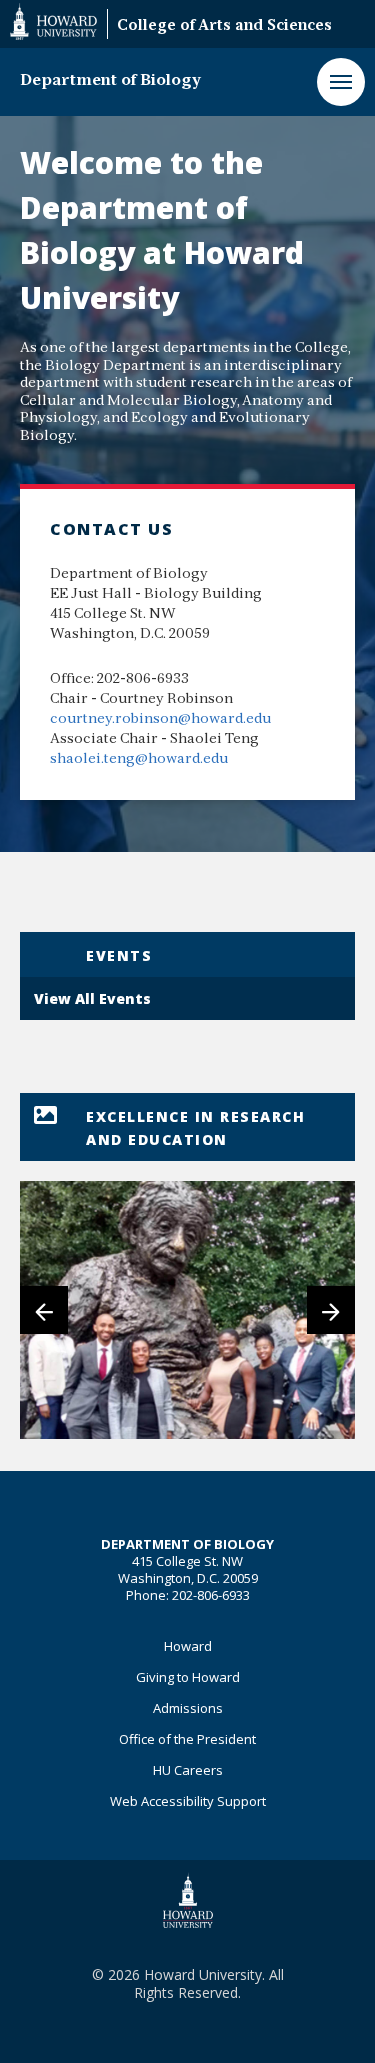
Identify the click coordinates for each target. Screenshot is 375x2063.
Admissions (188, 1708)
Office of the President (187, 1739)
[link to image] (187, 1310)
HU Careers (188, 1770)
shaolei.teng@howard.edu (139, 759)
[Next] (331, 1310)
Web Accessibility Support (188, 1801)
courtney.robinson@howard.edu (160, 719)
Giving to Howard (188, 1677)
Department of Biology (110, 81)
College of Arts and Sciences (224, 26)
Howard (188, 1646)
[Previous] (44, 1310)
